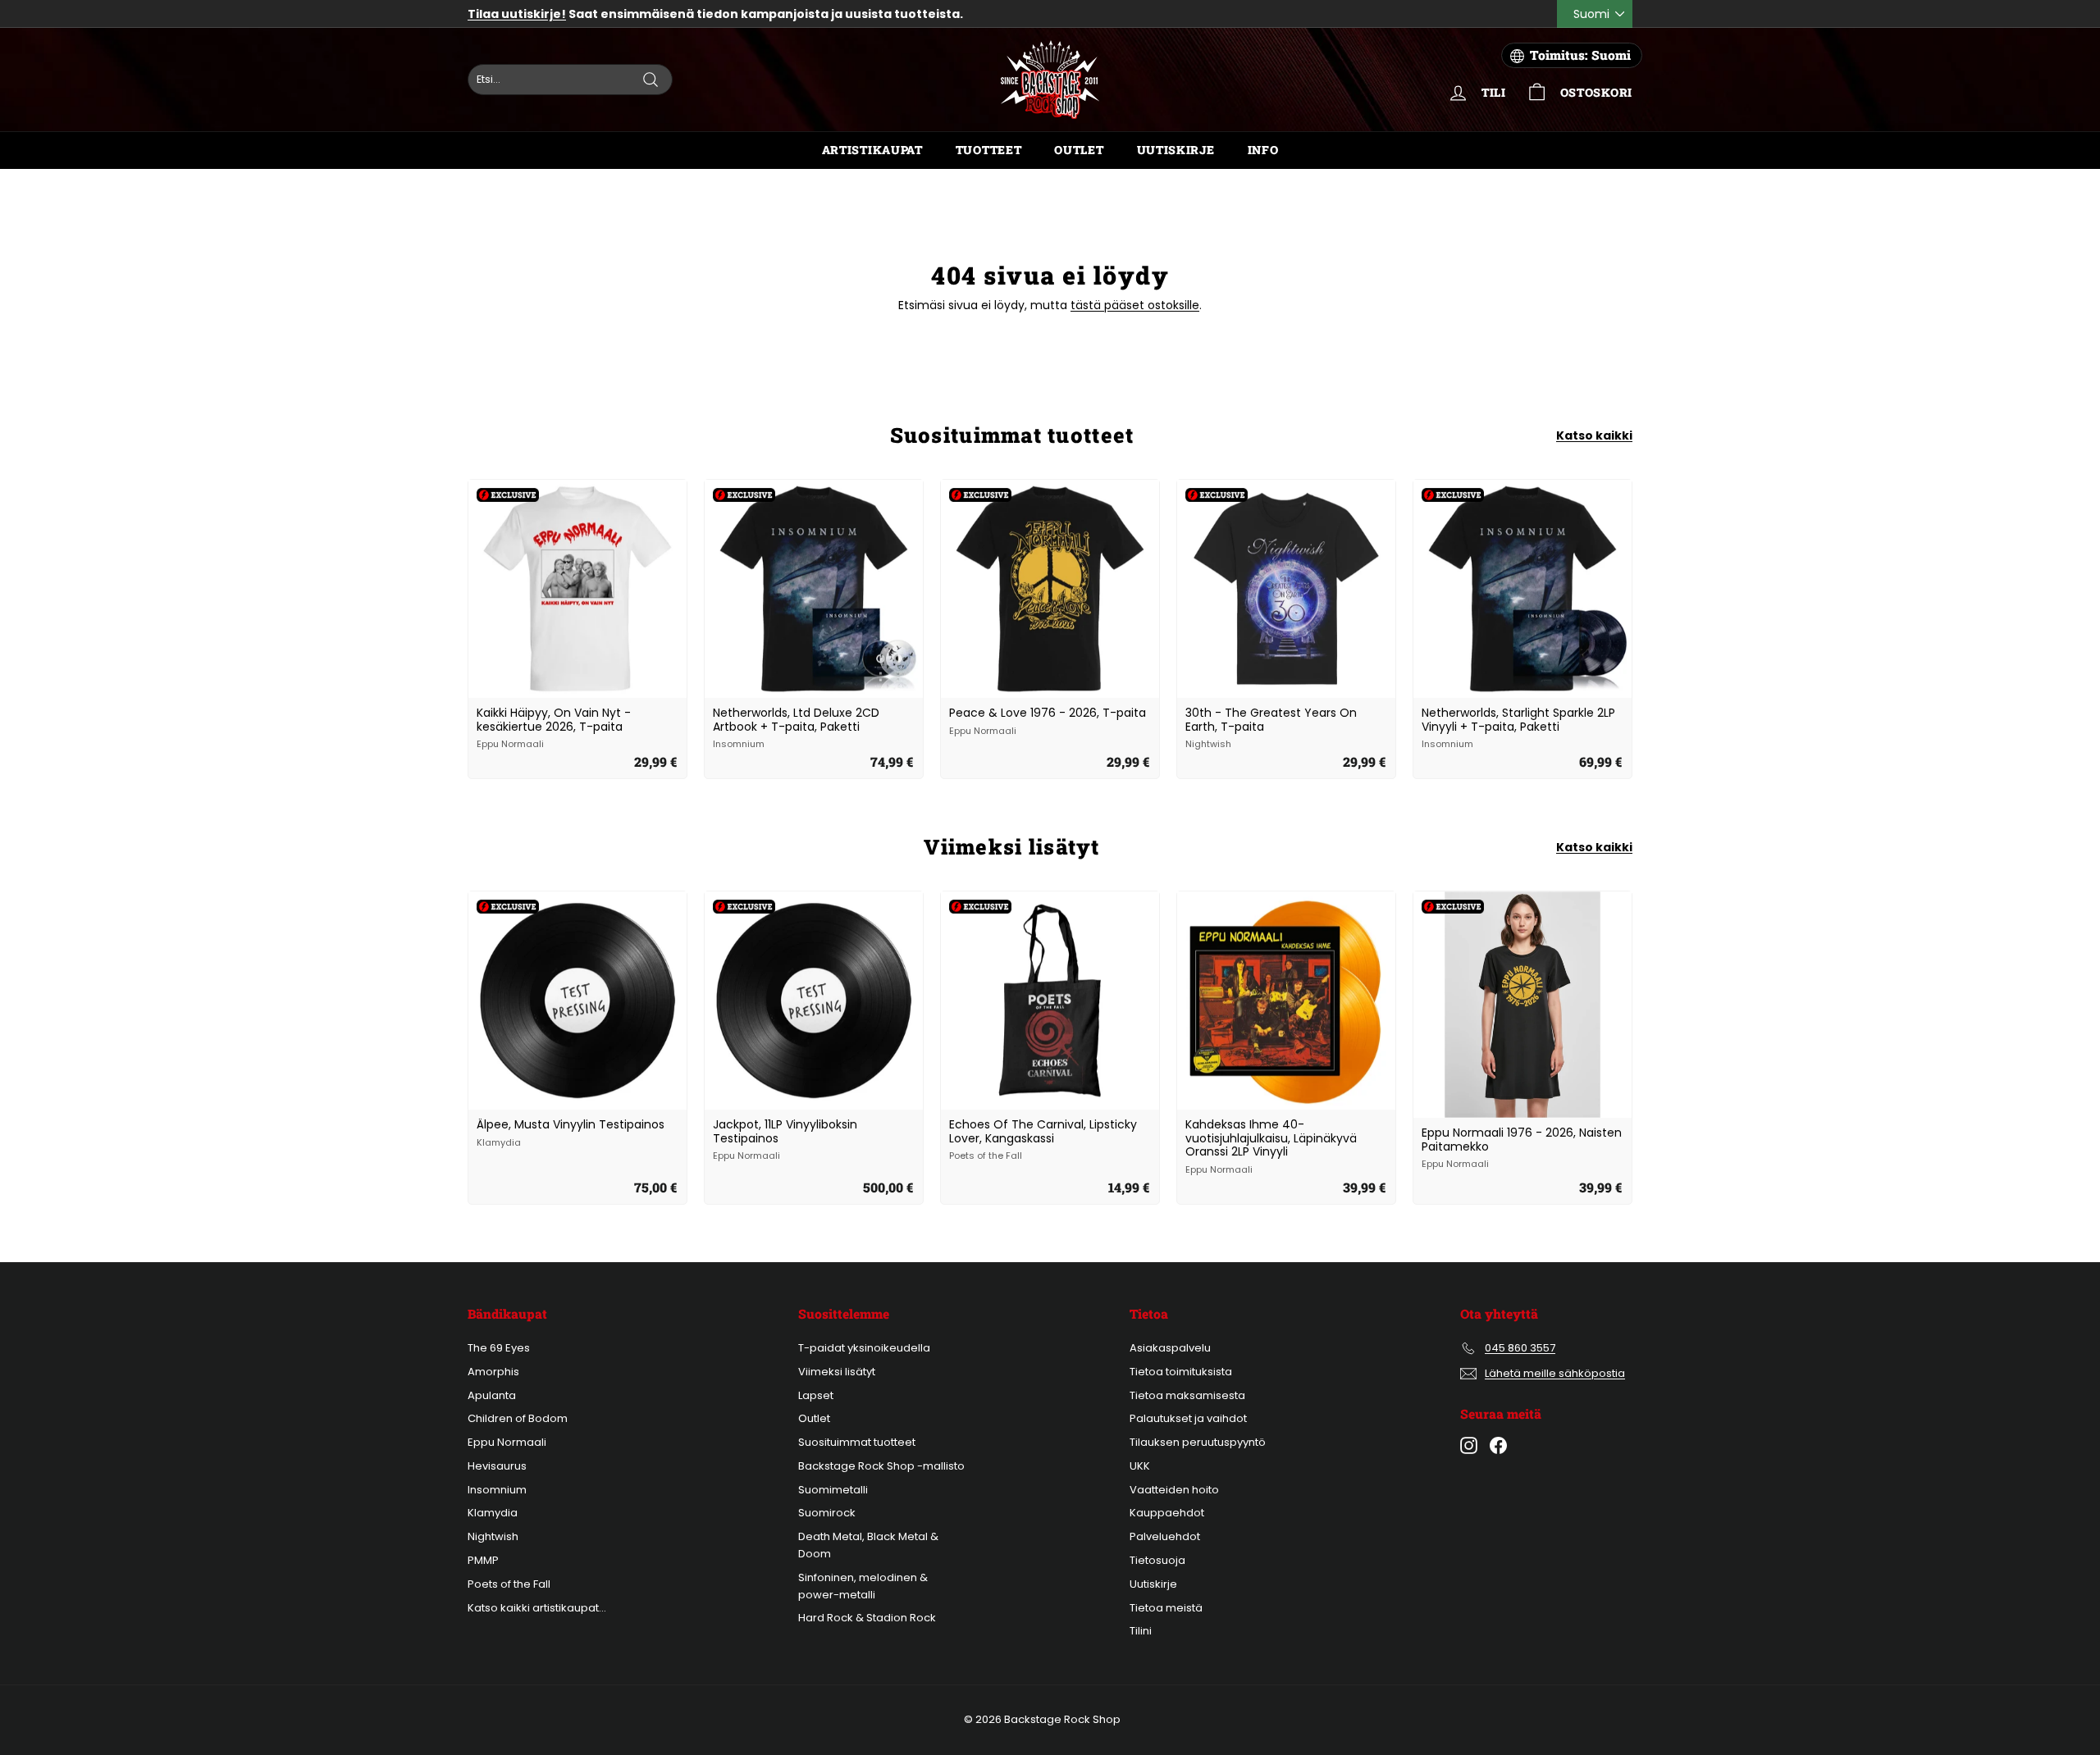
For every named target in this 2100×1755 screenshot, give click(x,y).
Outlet (1079, 150)
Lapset (816, 1395)
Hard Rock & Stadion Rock (867, 1618)
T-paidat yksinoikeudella (864, 1348)
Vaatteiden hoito (1174, 1490)
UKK (1140, 1466)
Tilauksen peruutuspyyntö (1198, 1442)
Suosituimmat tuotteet (857, 1442)
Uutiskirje (1176, 150)
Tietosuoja (1157, 1560)
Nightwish (493, 1536)
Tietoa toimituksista (1181, 1372)
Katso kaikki (1594, 435)
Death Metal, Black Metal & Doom (868, 1545)
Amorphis (493, 1372)
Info (1263, 150)
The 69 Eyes (499, 1348)
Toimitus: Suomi (1580, 55)
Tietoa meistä (1166, 1608)
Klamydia (493, 1513)
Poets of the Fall (509, 1584)
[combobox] (570, 80)
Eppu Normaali (507, 1442)
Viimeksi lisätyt (837, 1372)
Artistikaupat (872, 150)
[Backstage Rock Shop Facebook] (1498, 1445)
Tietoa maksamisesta (1187, 1395)
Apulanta (492, 1395)
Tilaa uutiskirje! (517, 14)
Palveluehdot (1165, 1536)
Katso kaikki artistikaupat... (537, 1608)
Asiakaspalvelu (1170, 1348)
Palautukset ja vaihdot (1188, 1418)
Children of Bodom (518, 1418)
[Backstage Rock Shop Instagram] (1469, 1445)
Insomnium (497, 1490)
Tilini (1141, 1631)
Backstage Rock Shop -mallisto (881, 1466)
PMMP (483, 1560)
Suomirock (827, 1513)
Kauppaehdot (1167, 1513)
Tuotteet (989, 150)
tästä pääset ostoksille (1135, 305)
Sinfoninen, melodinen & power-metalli (863, 1586)
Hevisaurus (497, 1466)
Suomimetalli (833, 1490)
